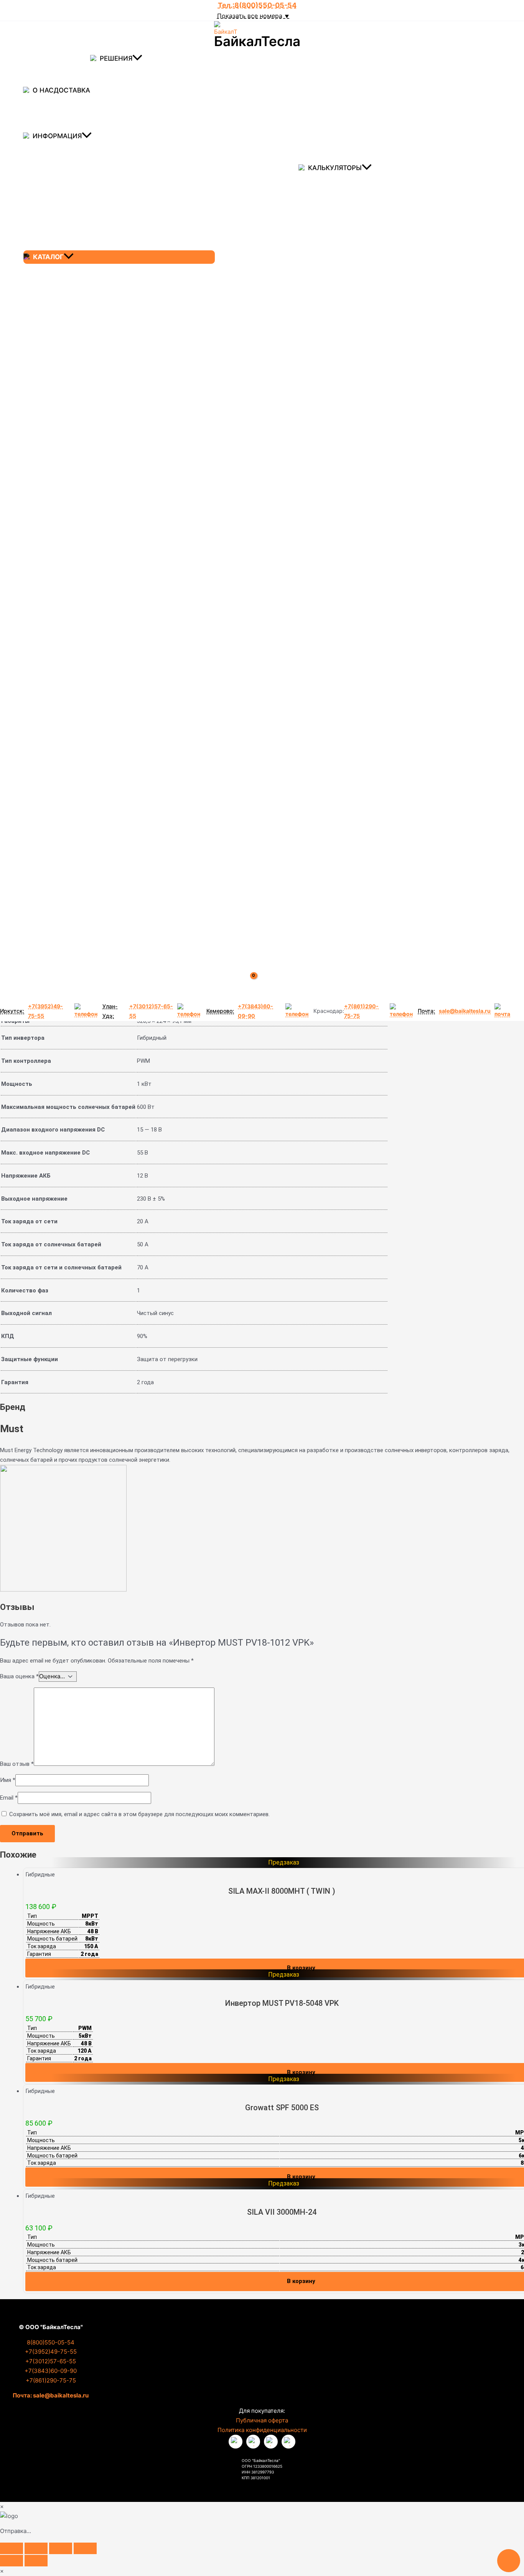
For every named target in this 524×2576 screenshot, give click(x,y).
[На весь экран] (36, 2548)
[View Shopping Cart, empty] (259, 985)
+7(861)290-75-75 (361, 1011)
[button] (137, 59)
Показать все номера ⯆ (253, 16)
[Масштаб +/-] (12, 2548)
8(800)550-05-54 (51, 2342)
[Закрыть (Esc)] (85, 2548)
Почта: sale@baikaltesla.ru (51, 2395)
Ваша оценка (19, 1676)
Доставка (72, 90)
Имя (8, 1780)
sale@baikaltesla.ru (465, 1011)
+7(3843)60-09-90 (255, 1011)
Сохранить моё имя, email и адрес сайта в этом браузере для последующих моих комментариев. (139, 1814)
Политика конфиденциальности (262, 2430)
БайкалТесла (257, 41)
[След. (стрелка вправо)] (36, 2561)
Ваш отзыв (17, 1764)
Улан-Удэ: (110, 1011)
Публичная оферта (262, 2420)
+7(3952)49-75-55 (45, 1011)
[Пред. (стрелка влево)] (12, 2561)
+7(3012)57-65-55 (151, 1011)
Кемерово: (220, 1011)
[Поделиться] (61, 2548)
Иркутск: (12, 1011)
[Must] (63, 1590)
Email (9, 1798)
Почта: (426, 1011)
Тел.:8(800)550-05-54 (257, 5)
